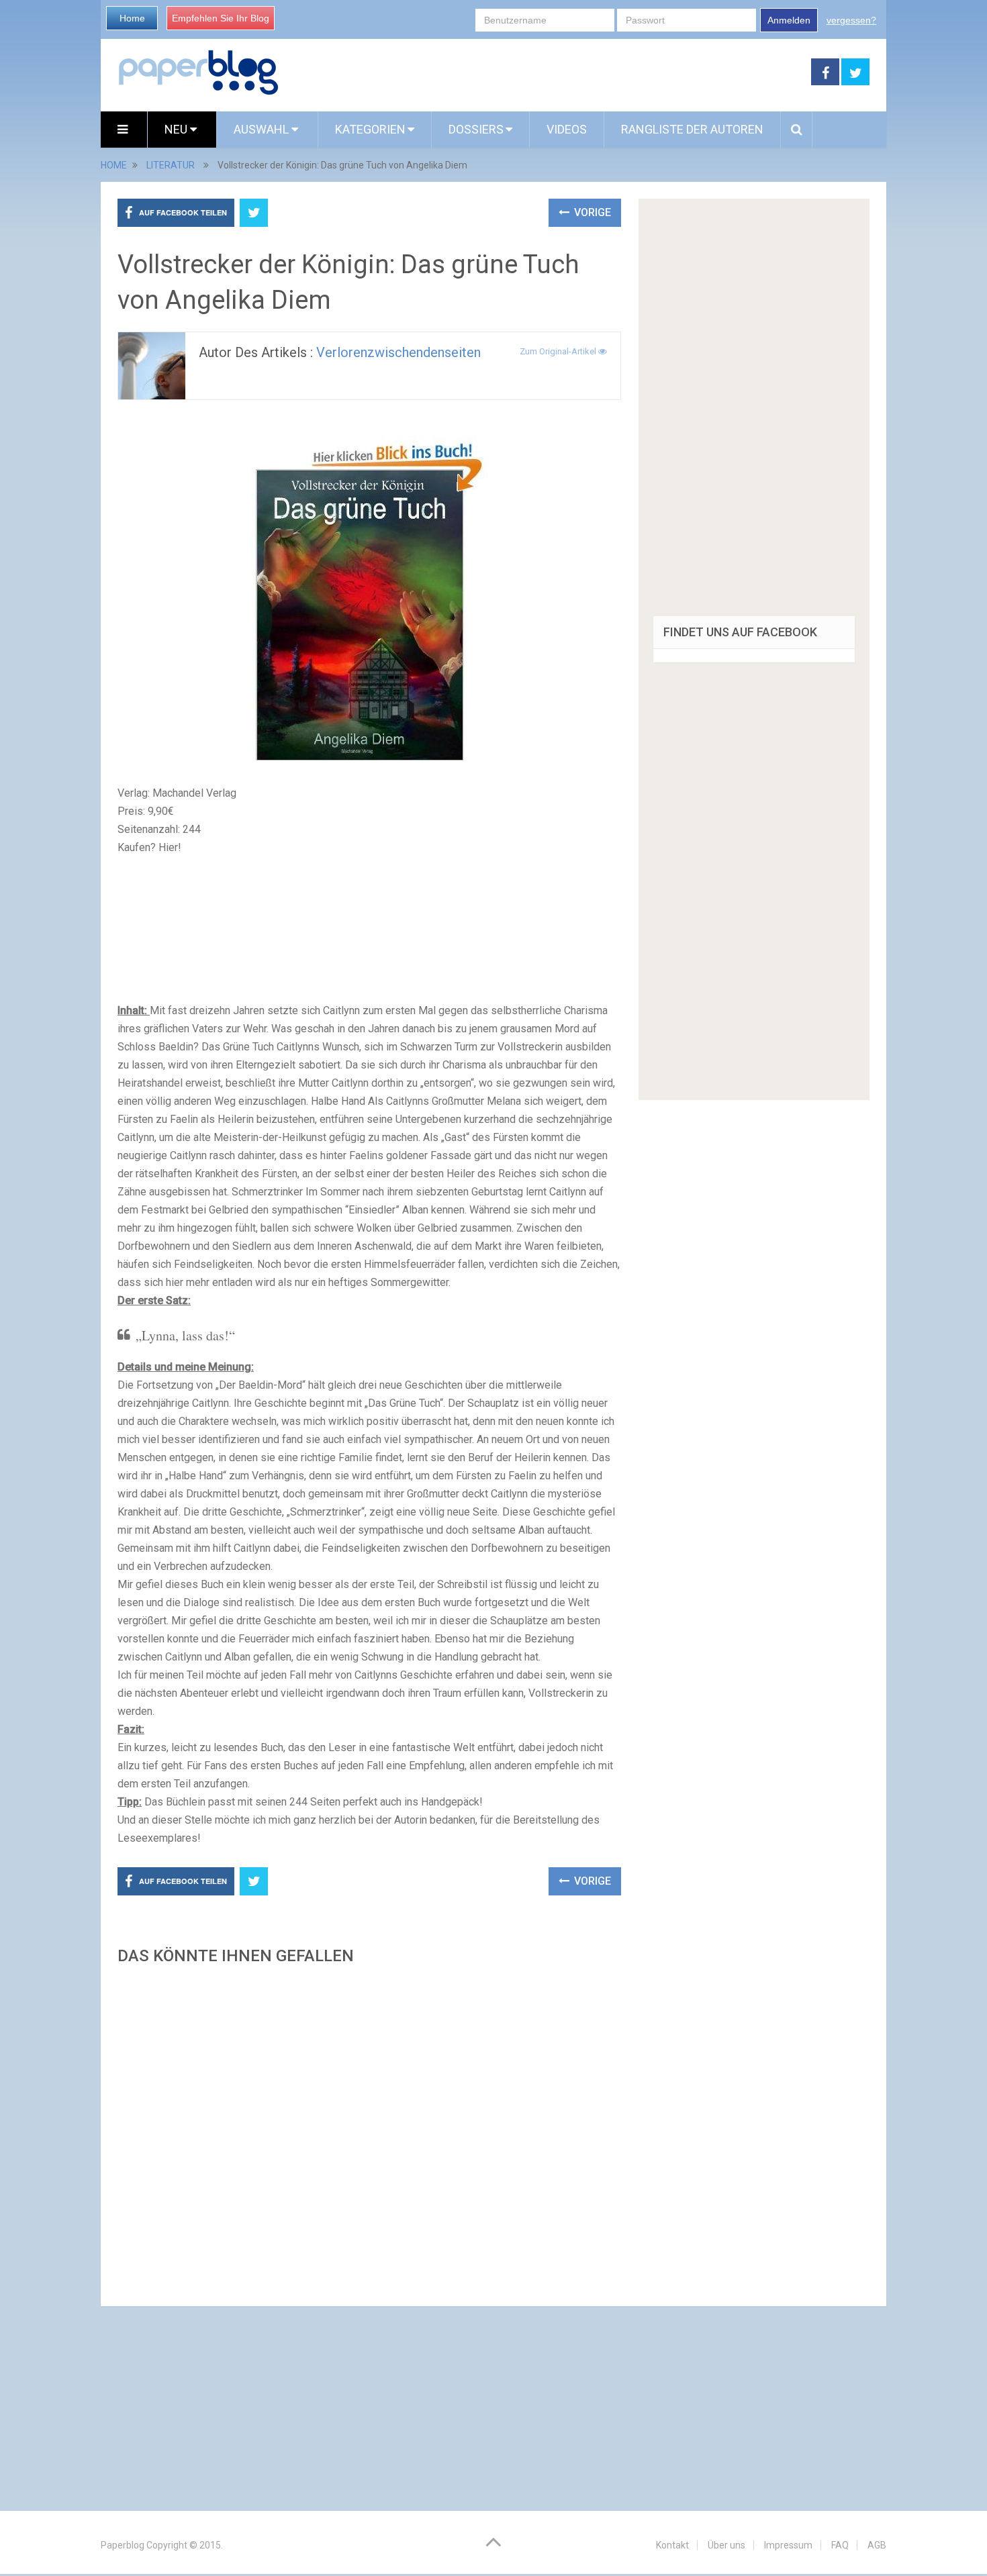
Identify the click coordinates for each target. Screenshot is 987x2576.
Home (132, 18)
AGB (877, 2545)
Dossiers (476, 129)
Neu (177, 129)
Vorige (591, 212)
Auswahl (263, 129)
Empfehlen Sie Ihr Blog (221, 18)
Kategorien (370, 129)
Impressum (788, 2545)
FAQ (840, 2545)
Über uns (726, 2545)
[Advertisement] (369, 2132)
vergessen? (851, 20)
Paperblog (123, 2545)
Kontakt (672, 2545)
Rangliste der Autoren (692, 129)
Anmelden (789, 20)
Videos (567, 129)
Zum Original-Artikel (559, 351)
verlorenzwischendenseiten (398, 352)
